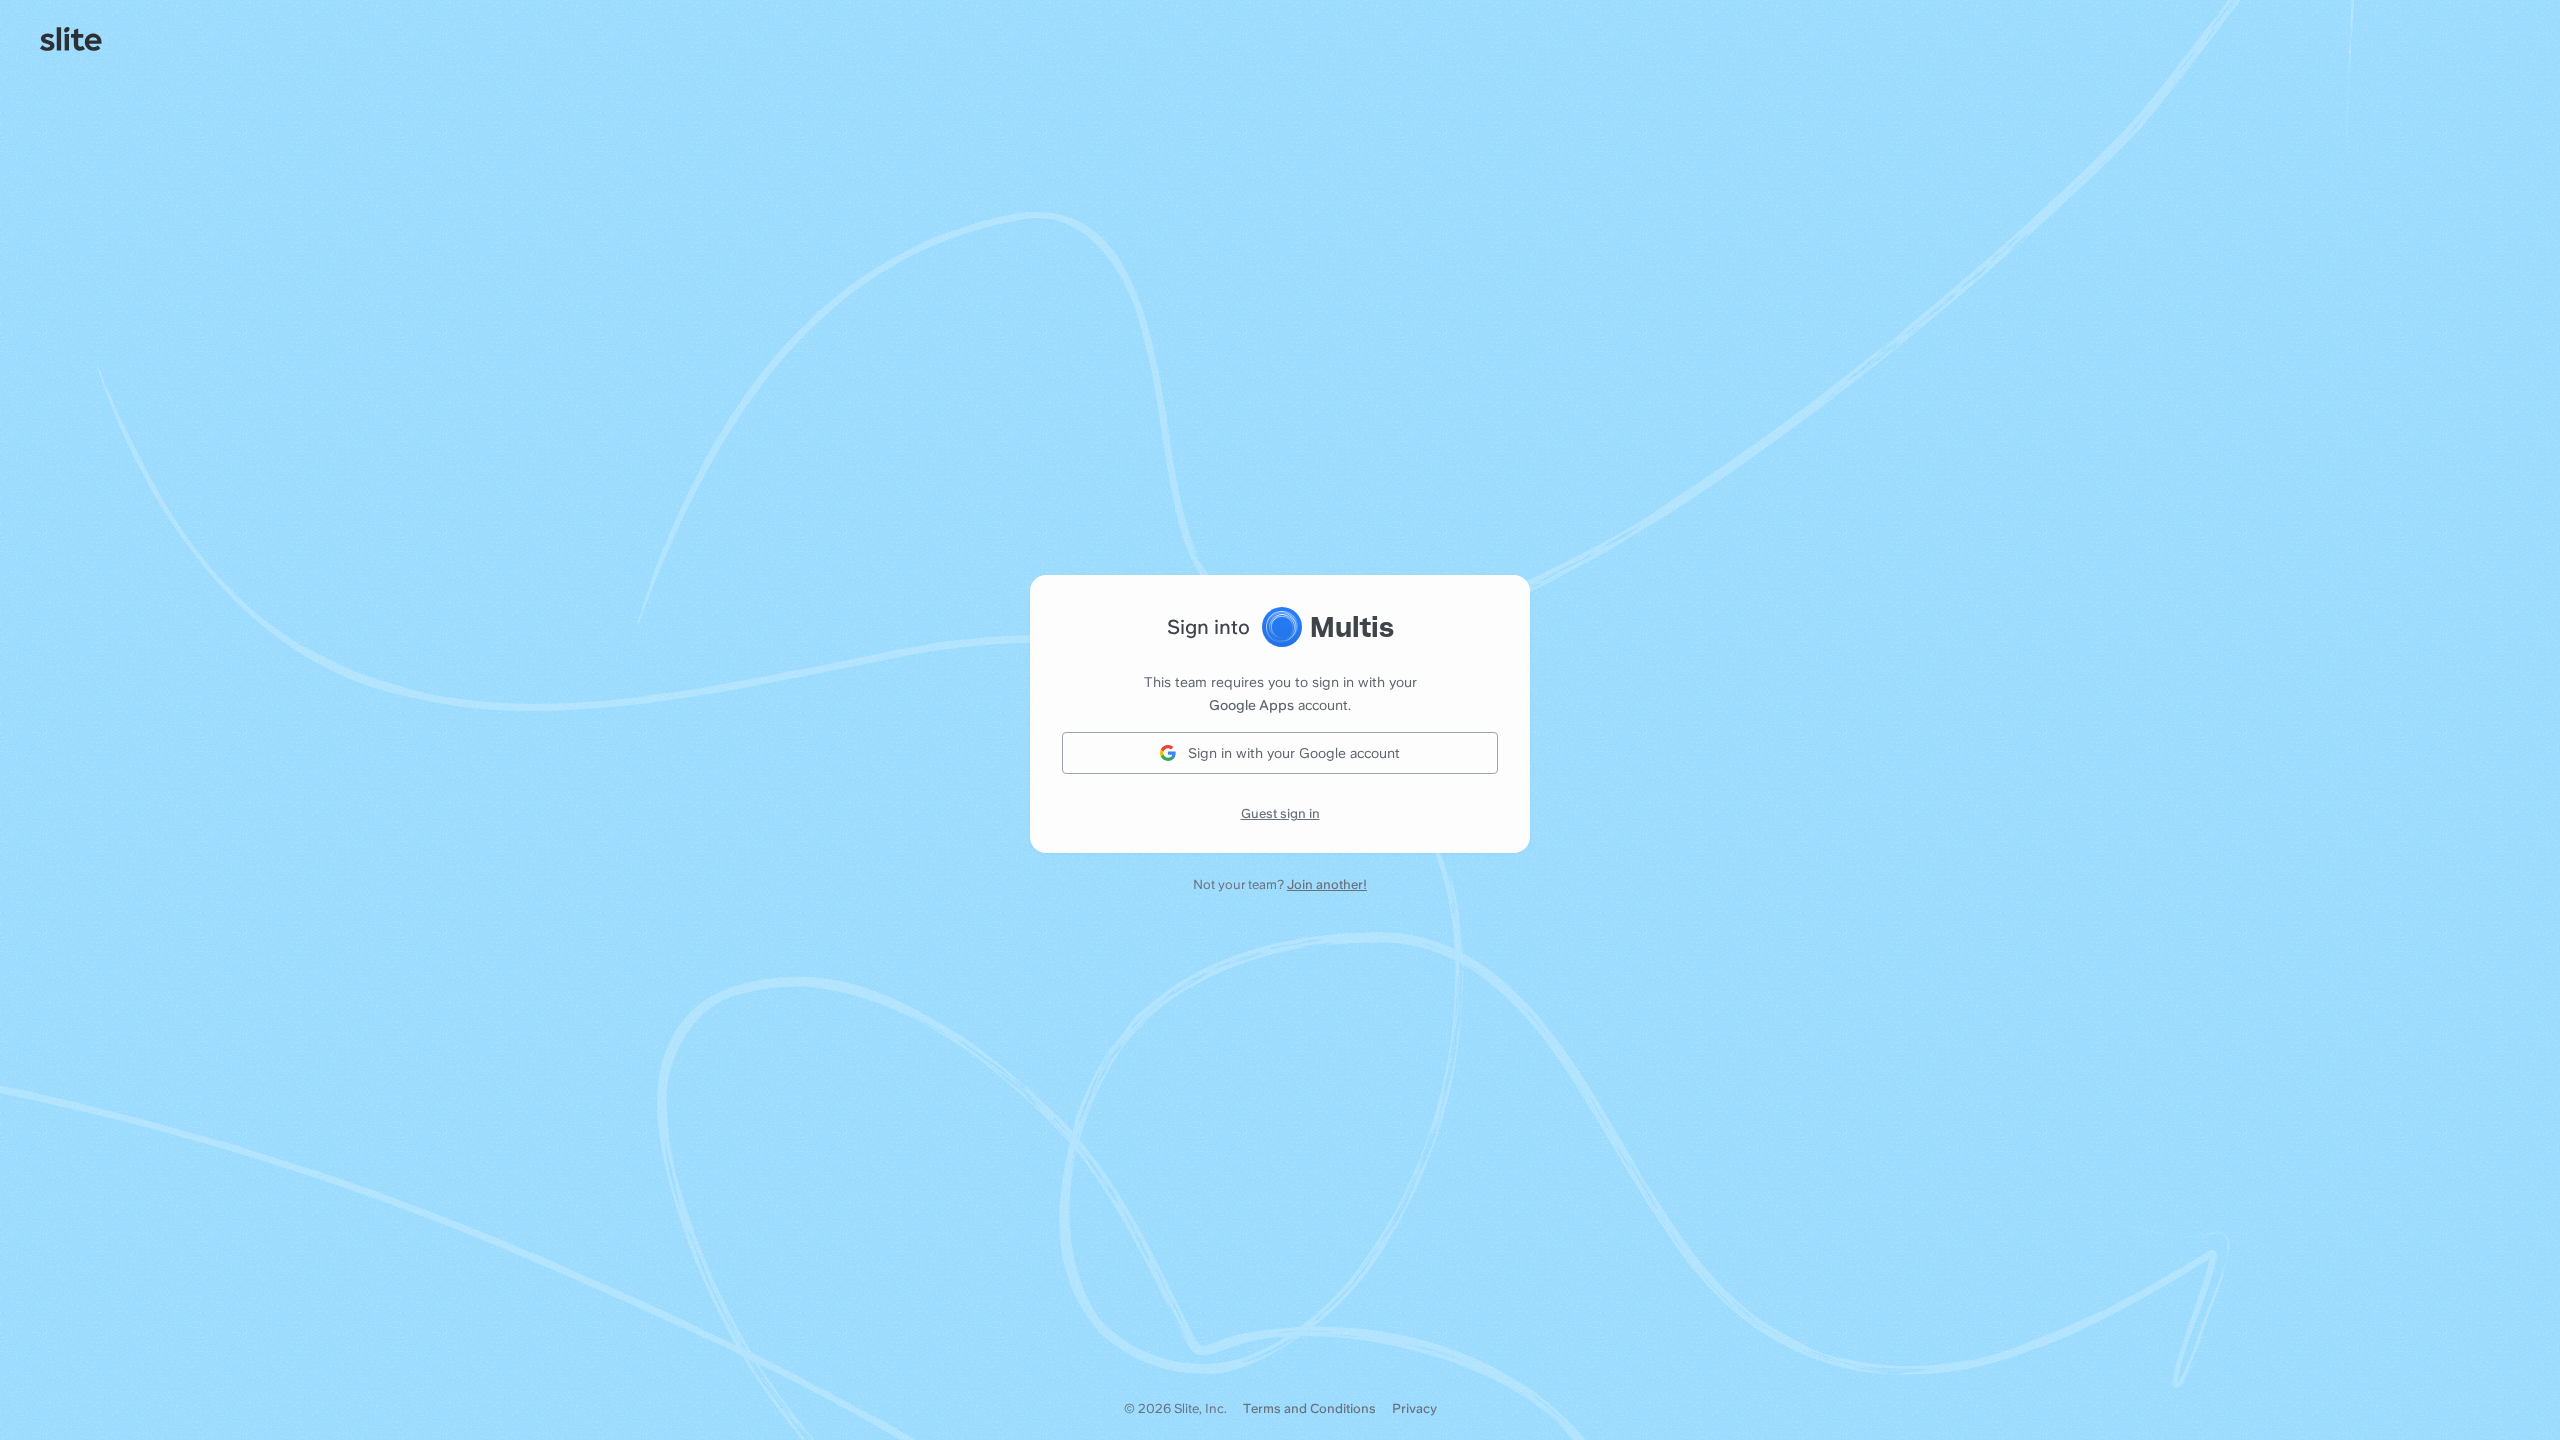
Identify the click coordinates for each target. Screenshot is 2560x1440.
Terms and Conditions (1309, 1408)
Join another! (1327, 884)
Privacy (1414, 1408)
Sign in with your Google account (1294, 753)
